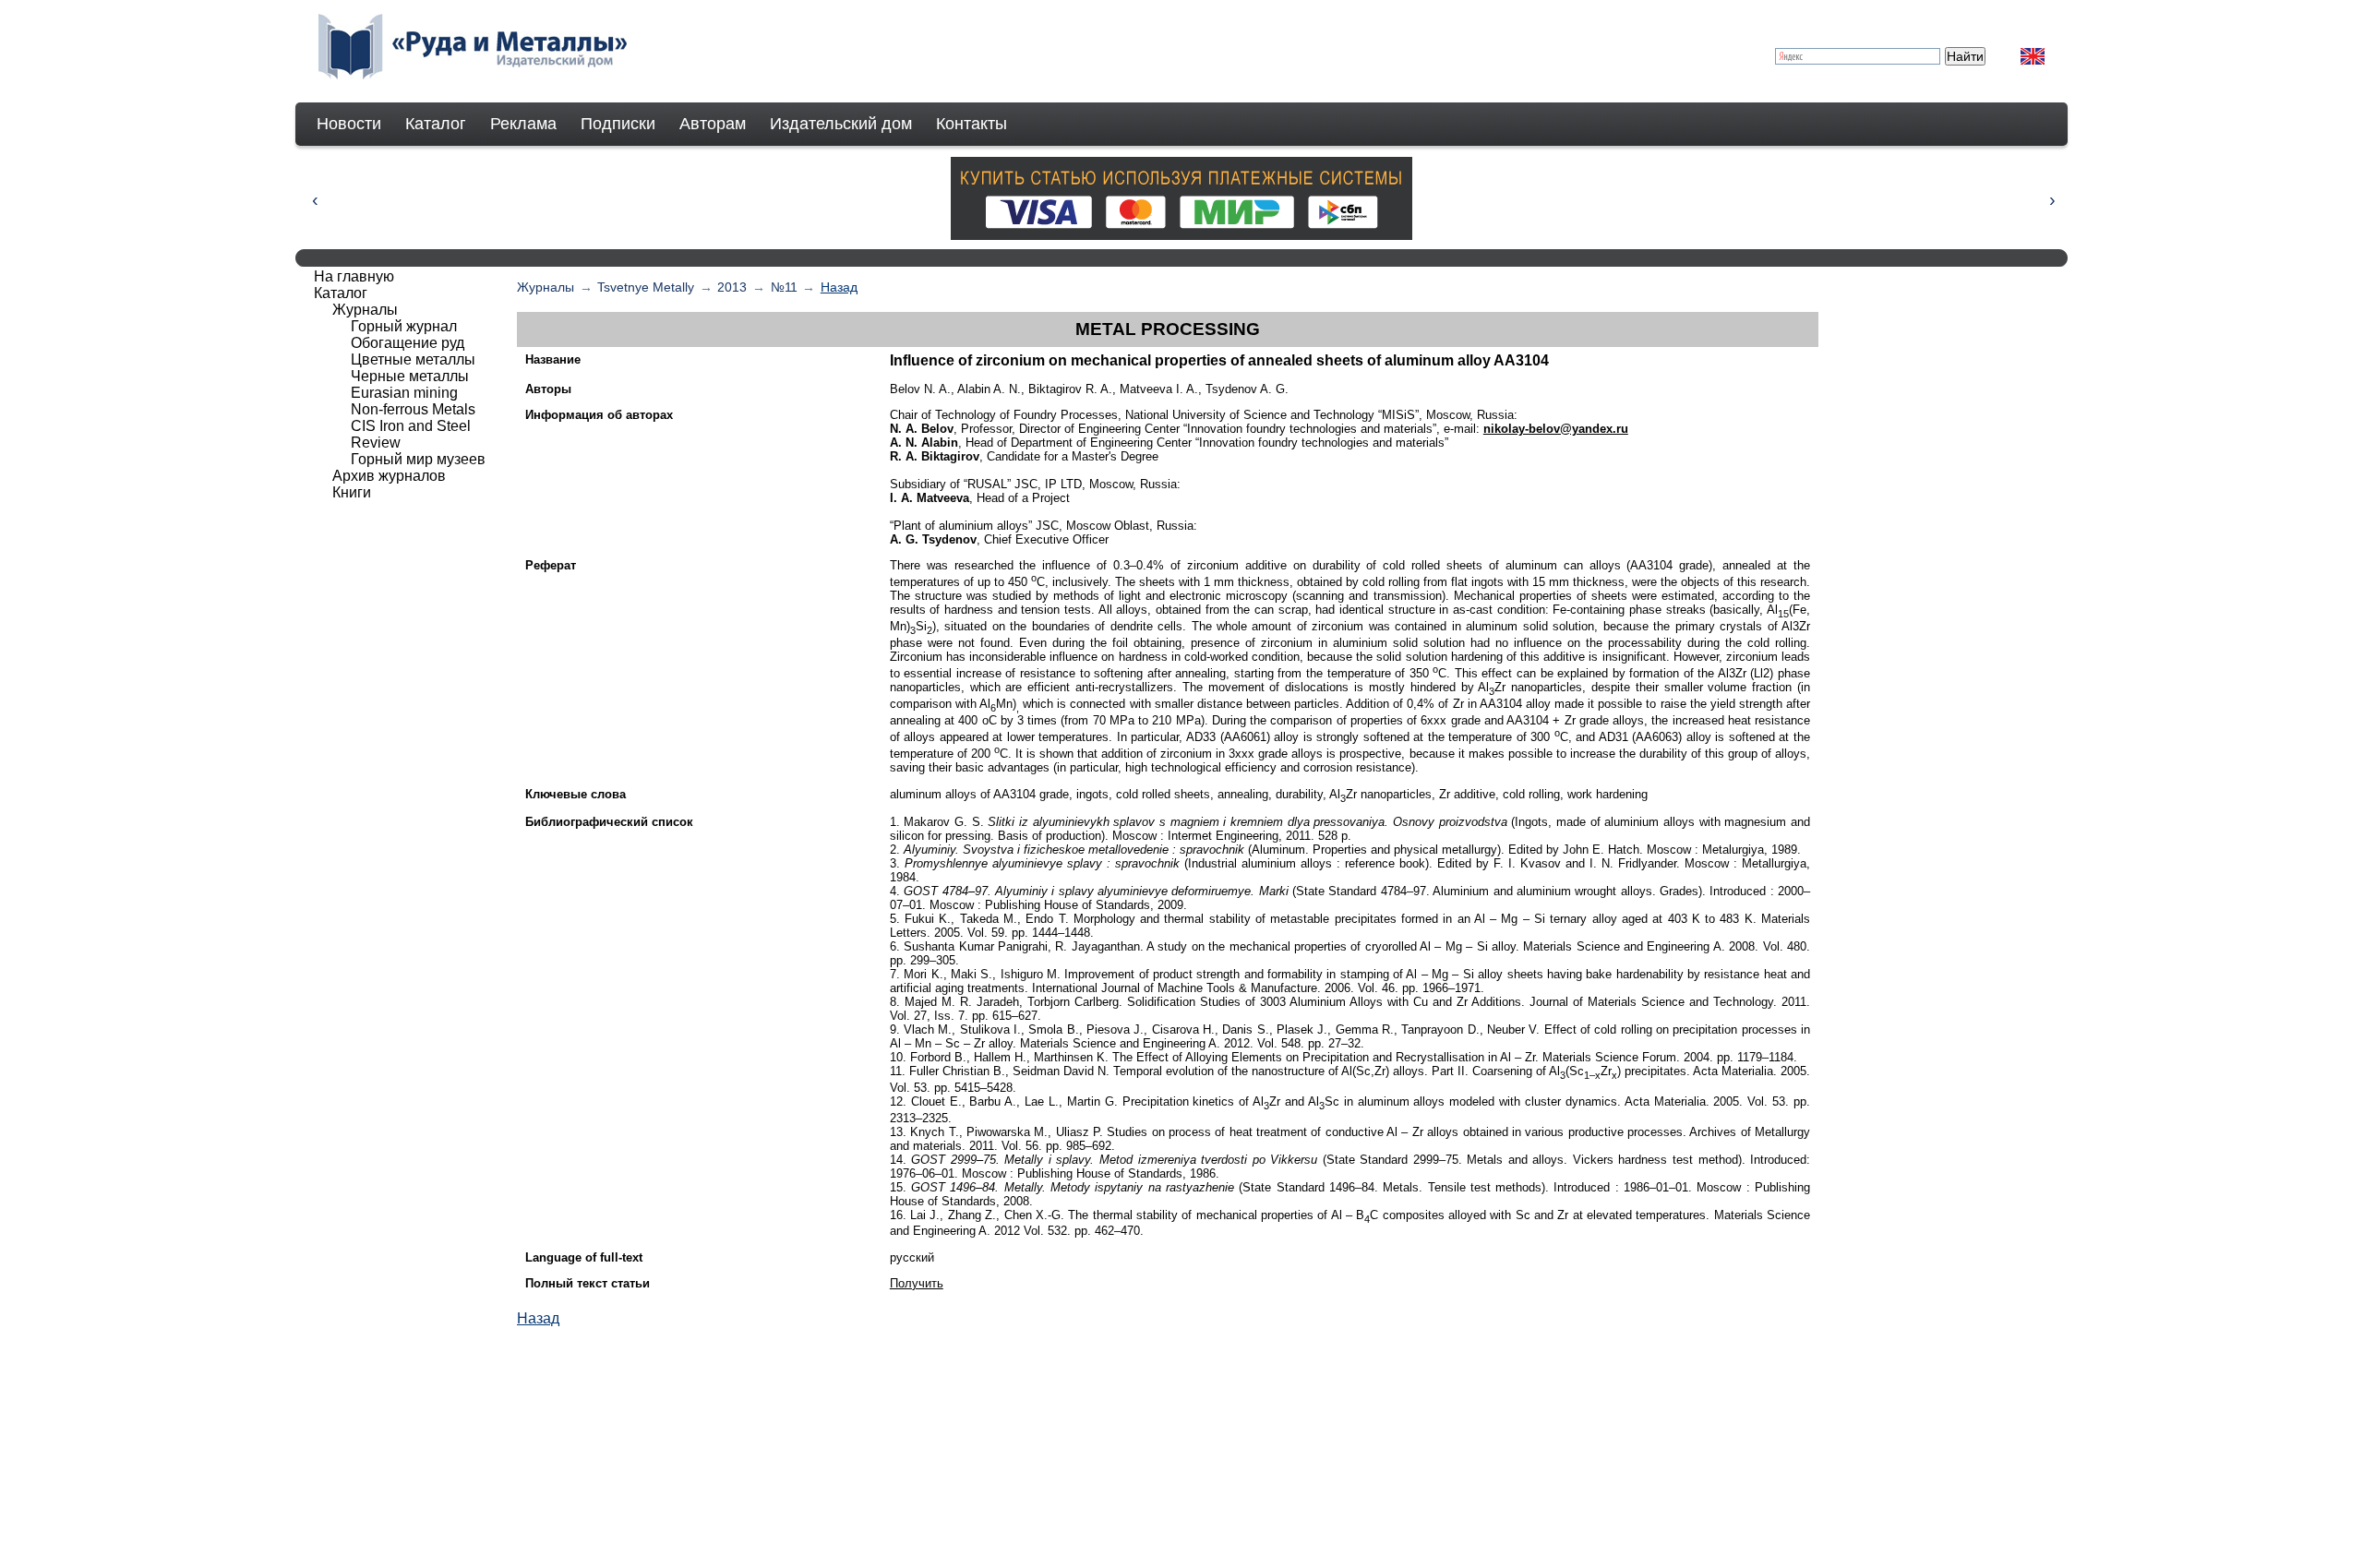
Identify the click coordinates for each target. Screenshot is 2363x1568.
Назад (839, 287)
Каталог (436, 124)
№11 (784, 287)
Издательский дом (841, 124)
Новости (349, 124)
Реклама (523, 124)
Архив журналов (389, 476)
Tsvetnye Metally (646, 287)
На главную (354, 276)
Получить (917, 1283)
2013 (732, 287)
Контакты (972, 124)
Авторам (713, 124)
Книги (352, 492)
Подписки (618, 124)
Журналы (546, 287)
